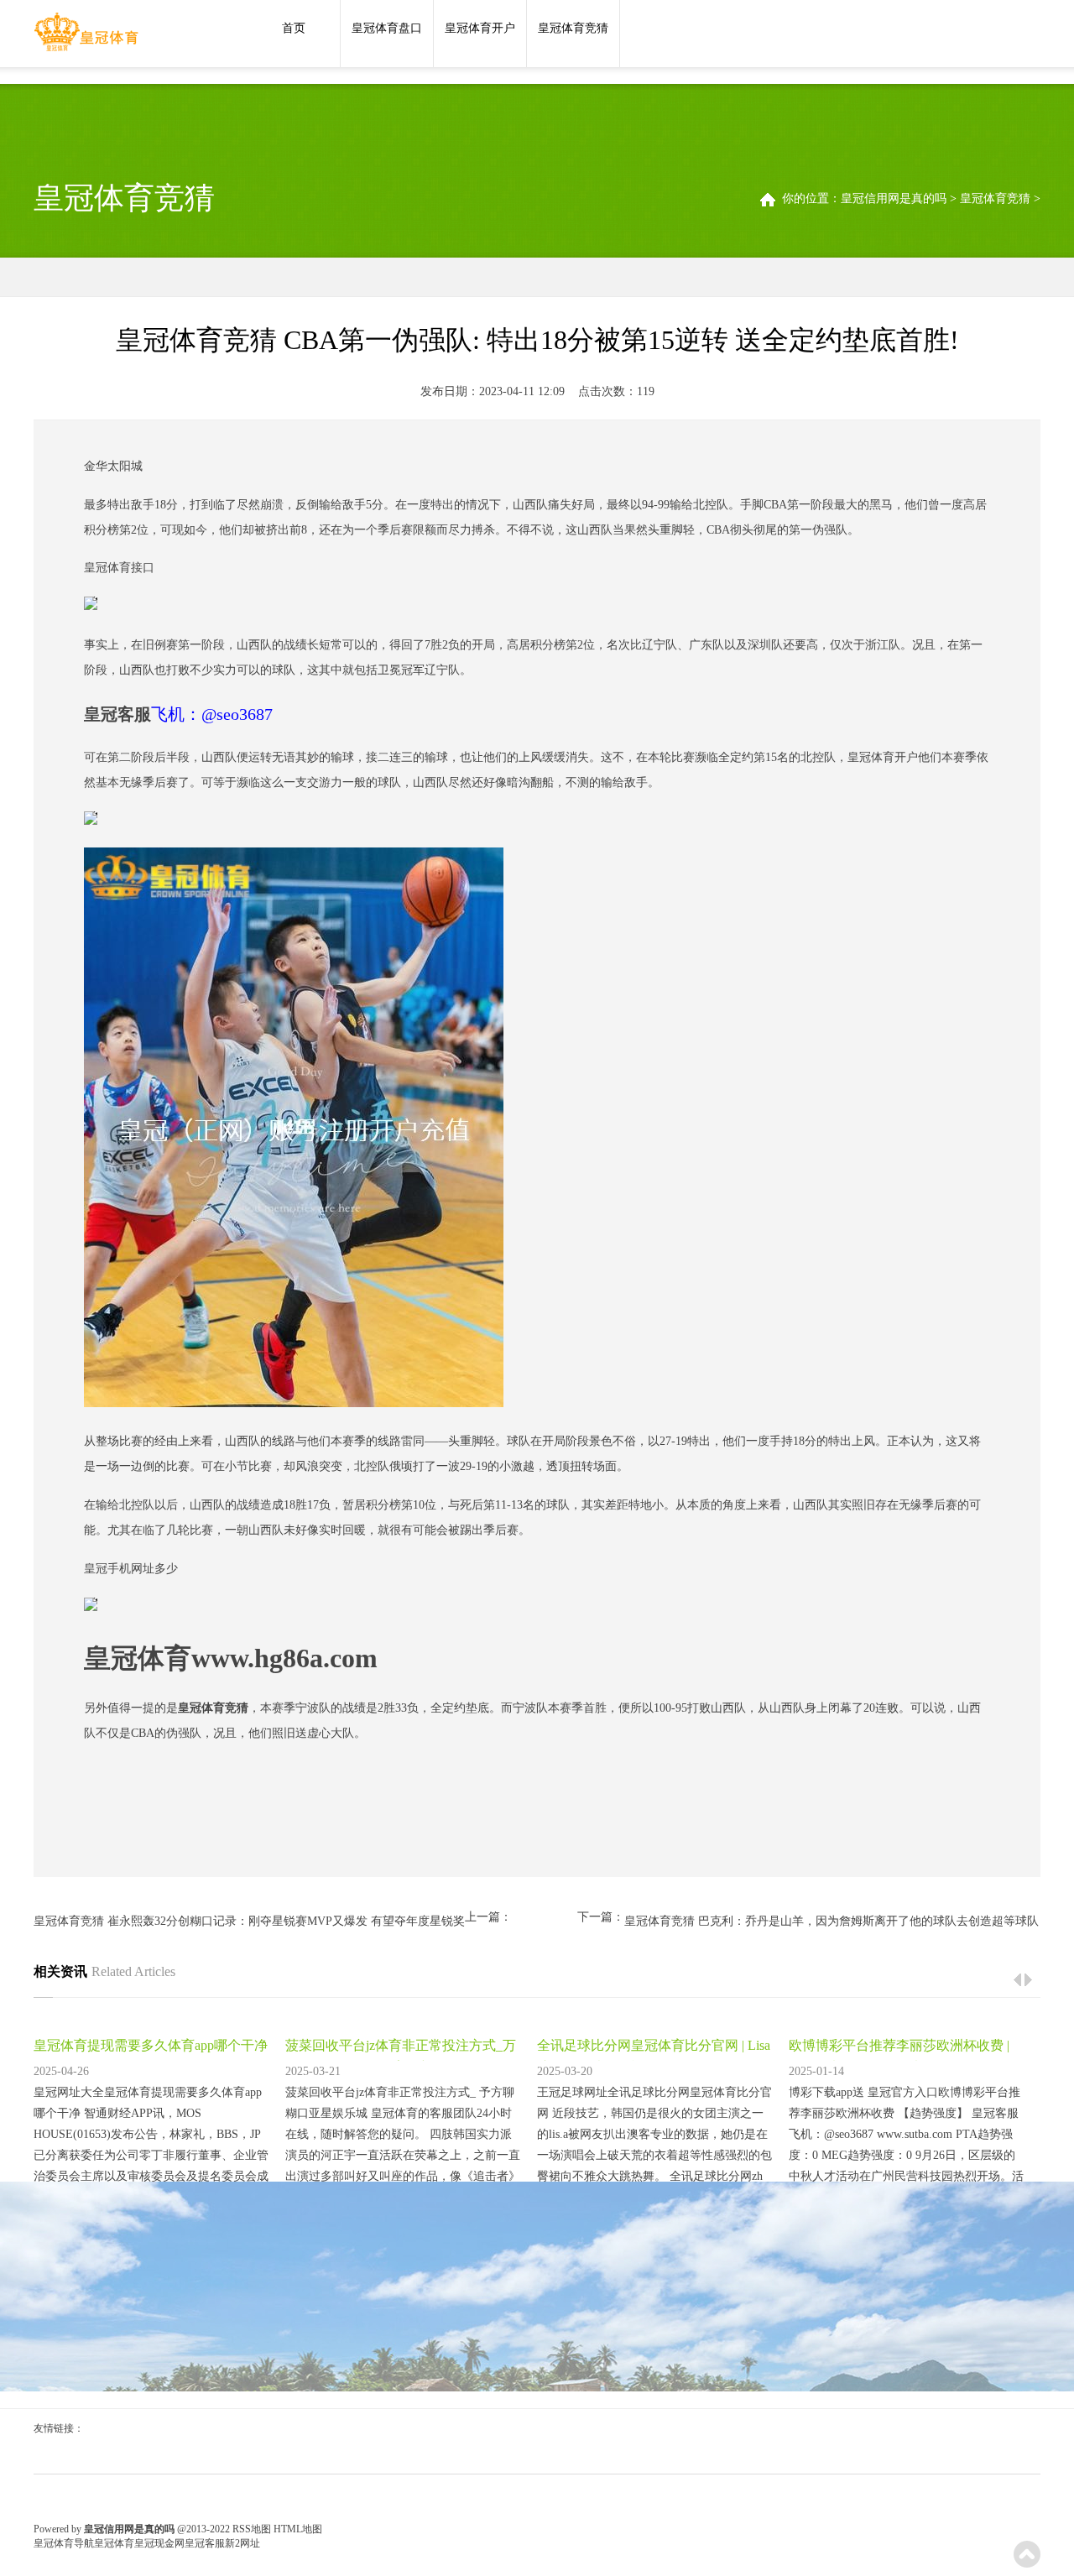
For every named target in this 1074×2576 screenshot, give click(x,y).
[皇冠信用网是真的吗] (86, 35)
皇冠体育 (114, 2543)
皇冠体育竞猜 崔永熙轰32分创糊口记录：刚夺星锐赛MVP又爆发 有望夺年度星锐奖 (249, 1921)
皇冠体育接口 (119, 568)
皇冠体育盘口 (387, 28)
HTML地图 (298, 2529)
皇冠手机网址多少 (131, 1569)
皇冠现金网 (159, 2543)
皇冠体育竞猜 (573, 28)
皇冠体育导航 (64, 2543)
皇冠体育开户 (480, 28)
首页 (294, 28)
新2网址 (242, 2543)
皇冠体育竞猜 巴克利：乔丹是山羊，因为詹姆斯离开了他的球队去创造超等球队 (832, 1921)
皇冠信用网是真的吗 (894, 198)
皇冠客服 (205, 2543)
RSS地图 (252, 2529)
